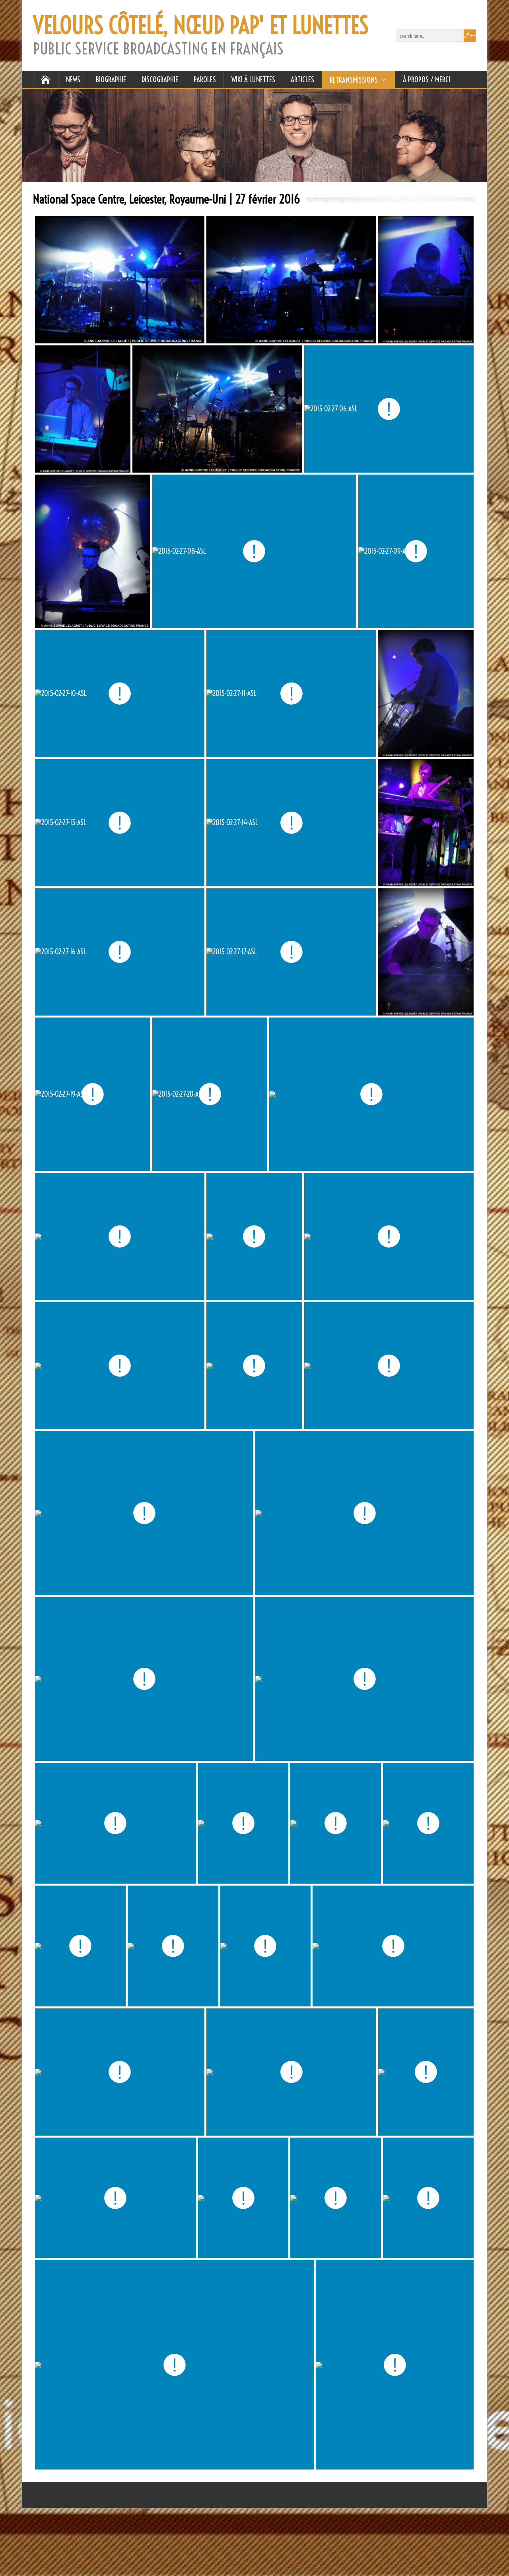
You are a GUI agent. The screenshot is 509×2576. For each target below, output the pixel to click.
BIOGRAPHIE (111, 79)
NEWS (73, 79)
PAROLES (205, 79)
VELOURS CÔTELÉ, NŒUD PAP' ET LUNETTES (201, 25)
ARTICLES (302, 79)
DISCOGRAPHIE (160, 79)
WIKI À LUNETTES (253, 79)
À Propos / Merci (426, 79)
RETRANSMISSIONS (354, 80)
